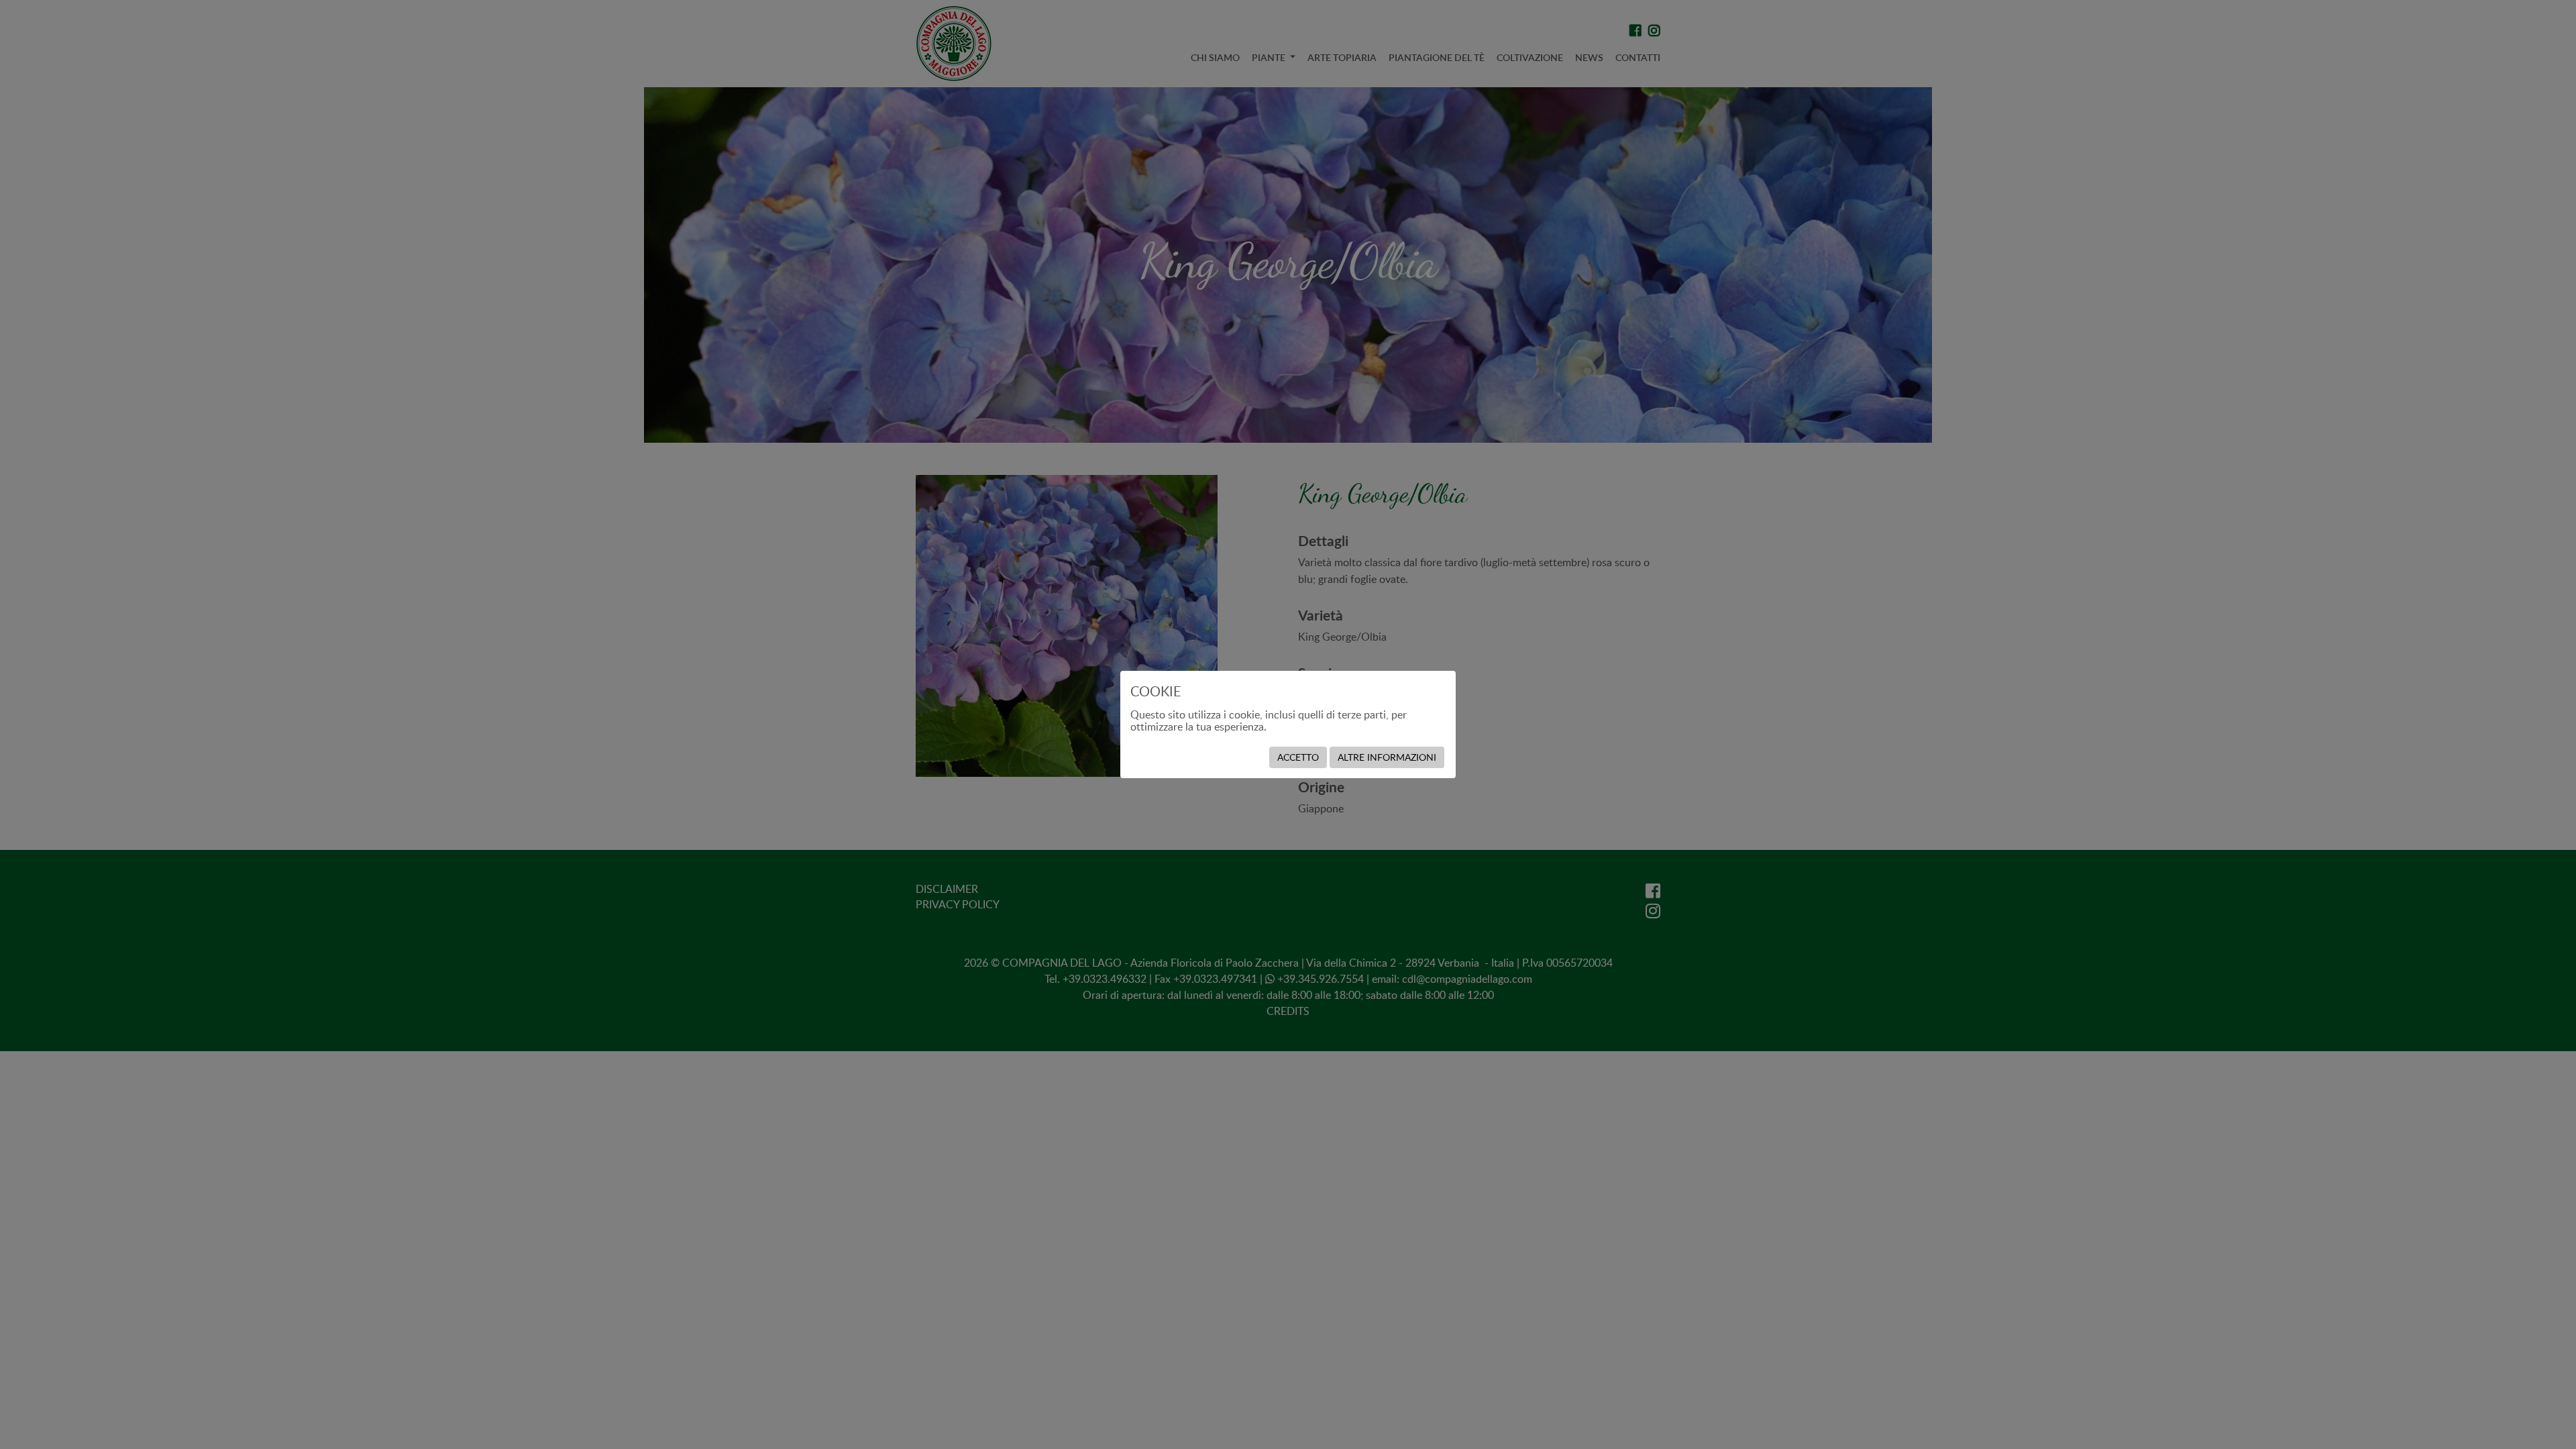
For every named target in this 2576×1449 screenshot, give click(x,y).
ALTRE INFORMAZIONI (1387, 757)
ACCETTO (1298, 757)
